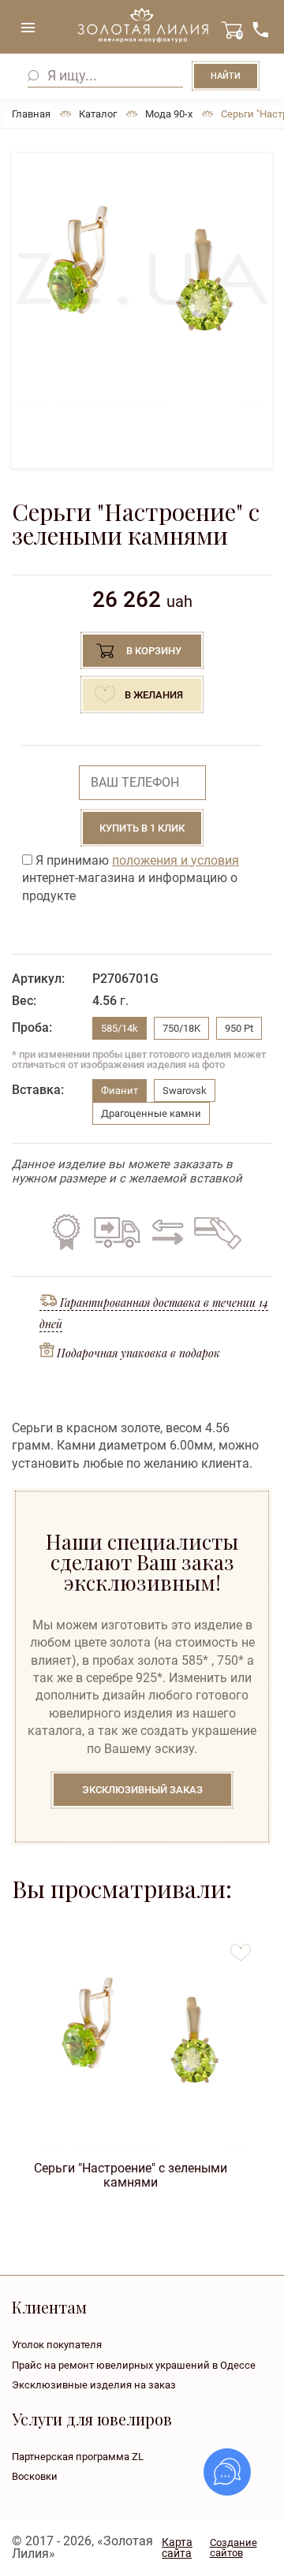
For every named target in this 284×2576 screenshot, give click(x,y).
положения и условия (176, 860)
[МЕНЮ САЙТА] (28, 28)
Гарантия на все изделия (66, 1232)
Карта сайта (177, 2548)
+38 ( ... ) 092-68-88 (260, 30)
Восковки (35, 2476)
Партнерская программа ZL (78, 2457)
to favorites (241, 1947)
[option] (142, 279)
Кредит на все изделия (217, 1232)
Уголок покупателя (57, 2345)
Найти (226, 76)
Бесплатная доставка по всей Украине (117, 1232)
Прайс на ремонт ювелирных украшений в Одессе (134, 2365)
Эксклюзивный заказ (142, 1790)
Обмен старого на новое (165, 1232)
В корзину (154, 651)
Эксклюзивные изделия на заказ (94, 2385)
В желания (154, 695)
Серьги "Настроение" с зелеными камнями (131, 2174)
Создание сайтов (234, 2548)
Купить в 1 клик (142, 828)
